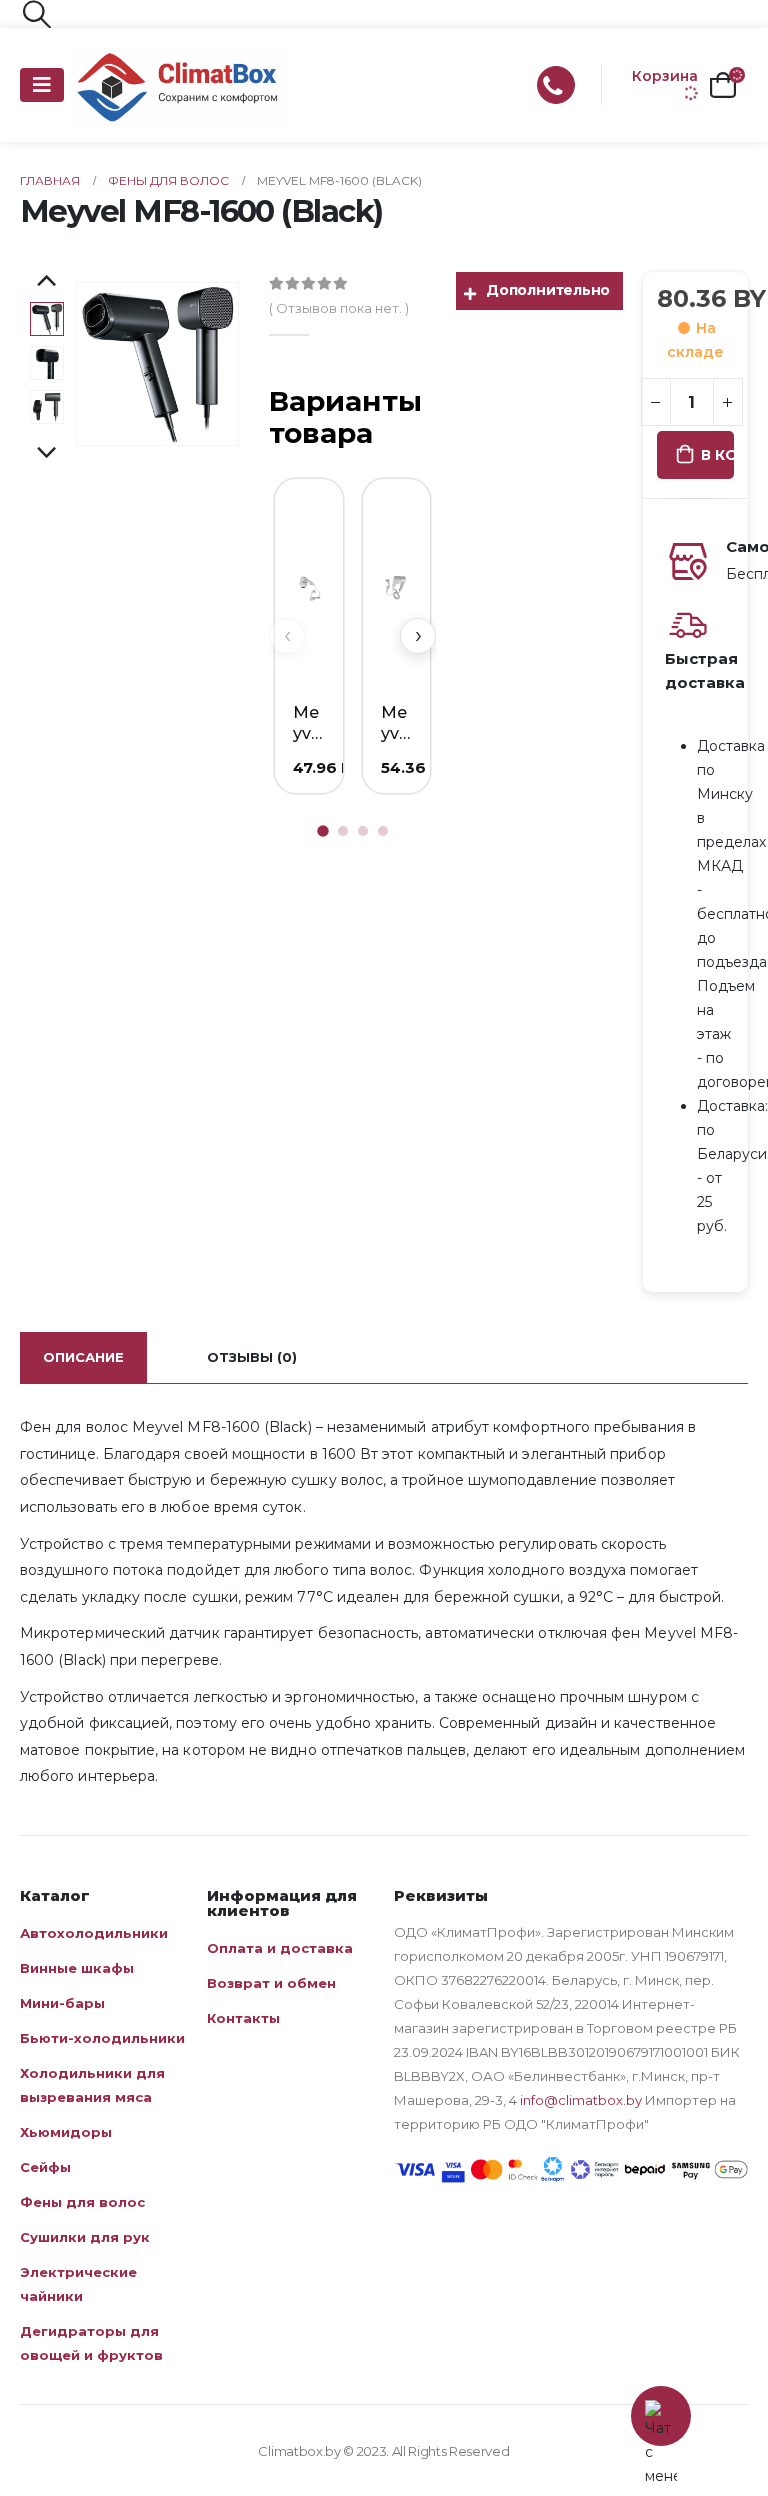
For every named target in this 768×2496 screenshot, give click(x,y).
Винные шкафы (77, 1968)
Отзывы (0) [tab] (252, 1357)
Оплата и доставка (280, 1948)
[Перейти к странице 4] (383, 831)
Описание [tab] (83, 1357)
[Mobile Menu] (42, 85)
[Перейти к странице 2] (343, 831)
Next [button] (47, 454)
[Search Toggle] (37, 14)
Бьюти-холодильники (102, 2038)
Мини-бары (62, 2003)
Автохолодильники (94, 1933)
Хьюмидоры (66, 2132)
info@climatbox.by (581, 2100)
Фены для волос (82, 2202)
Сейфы (45, 2167)
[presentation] (99, 364)
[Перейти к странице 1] (323, 831)
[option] (47, 319)
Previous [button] (47, 282)
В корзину (717, 455)
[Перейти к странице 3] (363, 831)
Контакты (243, 2018)
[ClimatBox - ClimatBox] (182, 85)
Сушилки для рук (85, 2237)
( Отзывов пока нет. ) (339, 308)
